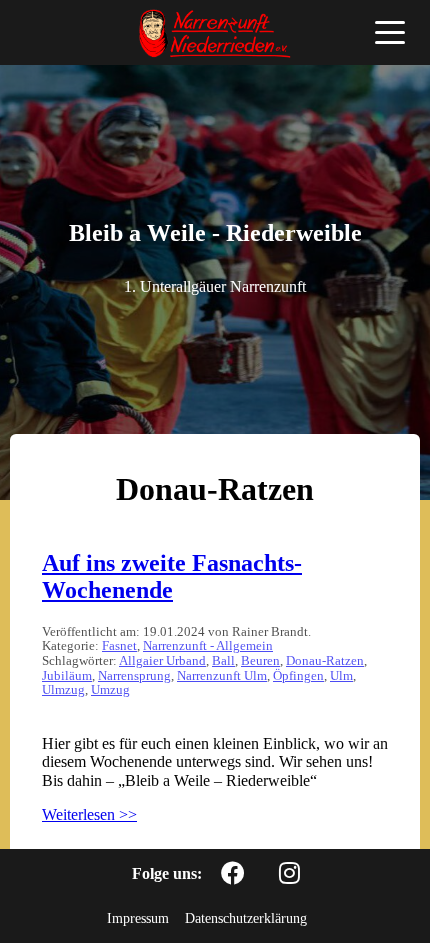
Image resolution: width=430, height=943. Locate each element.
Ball (223, 661)
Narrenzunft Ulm (222, 676)
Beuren (260, 661)
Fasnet (119, 646)
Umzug (110, 690)
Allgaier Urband (162, 661)
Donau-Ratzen (325, 661)
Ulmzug (63, 690)
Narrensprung (134, 676)
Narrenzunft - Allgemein (208, 646)
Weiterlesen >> (89, 814)
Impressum (138, 918)
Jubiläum (67, 676)
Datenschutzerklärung (246, 918)
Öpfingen (298, 676)
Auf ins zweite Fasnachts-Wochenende (172, 577)
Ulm (341, 676)
